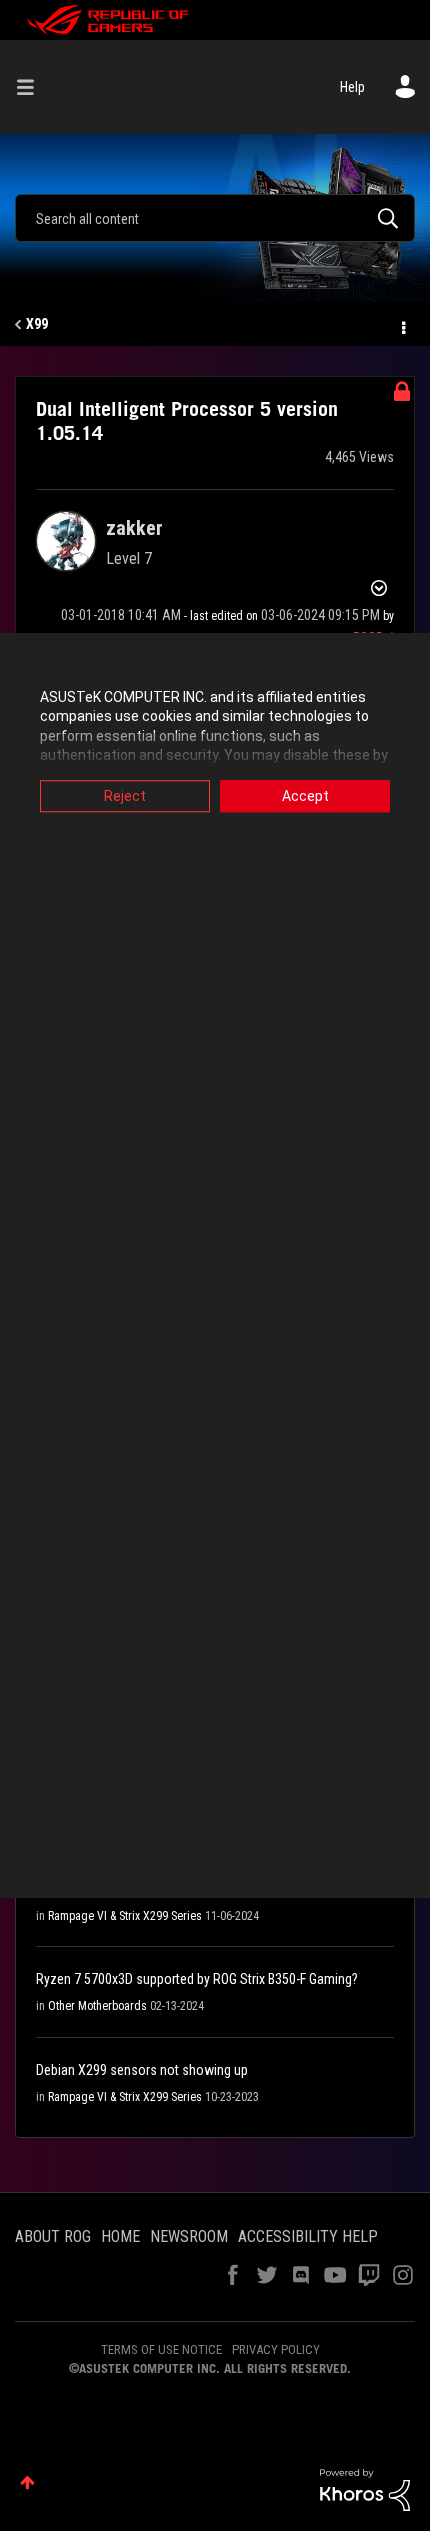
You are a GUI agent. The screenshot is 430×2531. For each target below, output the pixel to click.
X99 (37, 324)
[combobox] (215, 218)
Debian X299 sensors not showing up (142, 2070)
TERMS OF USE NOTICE (161, 2349)
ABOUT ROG (53, 2236)
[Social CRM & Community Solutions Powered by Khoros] (365, 2488)
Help (352, 87)
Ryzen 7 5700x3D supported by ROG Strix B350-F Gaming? (197, 1979)
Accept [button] (305, 796)
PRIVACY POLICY (276, 2349)
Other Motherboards (97, 2006)
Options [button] (402, 325)
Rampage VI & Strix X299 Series (125, 1916)
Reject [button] (125, 796)
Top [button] (27, 2482)
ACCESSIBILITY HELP (308, 2236)
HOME (120, 2236)
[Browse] (33, 87)
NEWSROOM (189, 2236)
